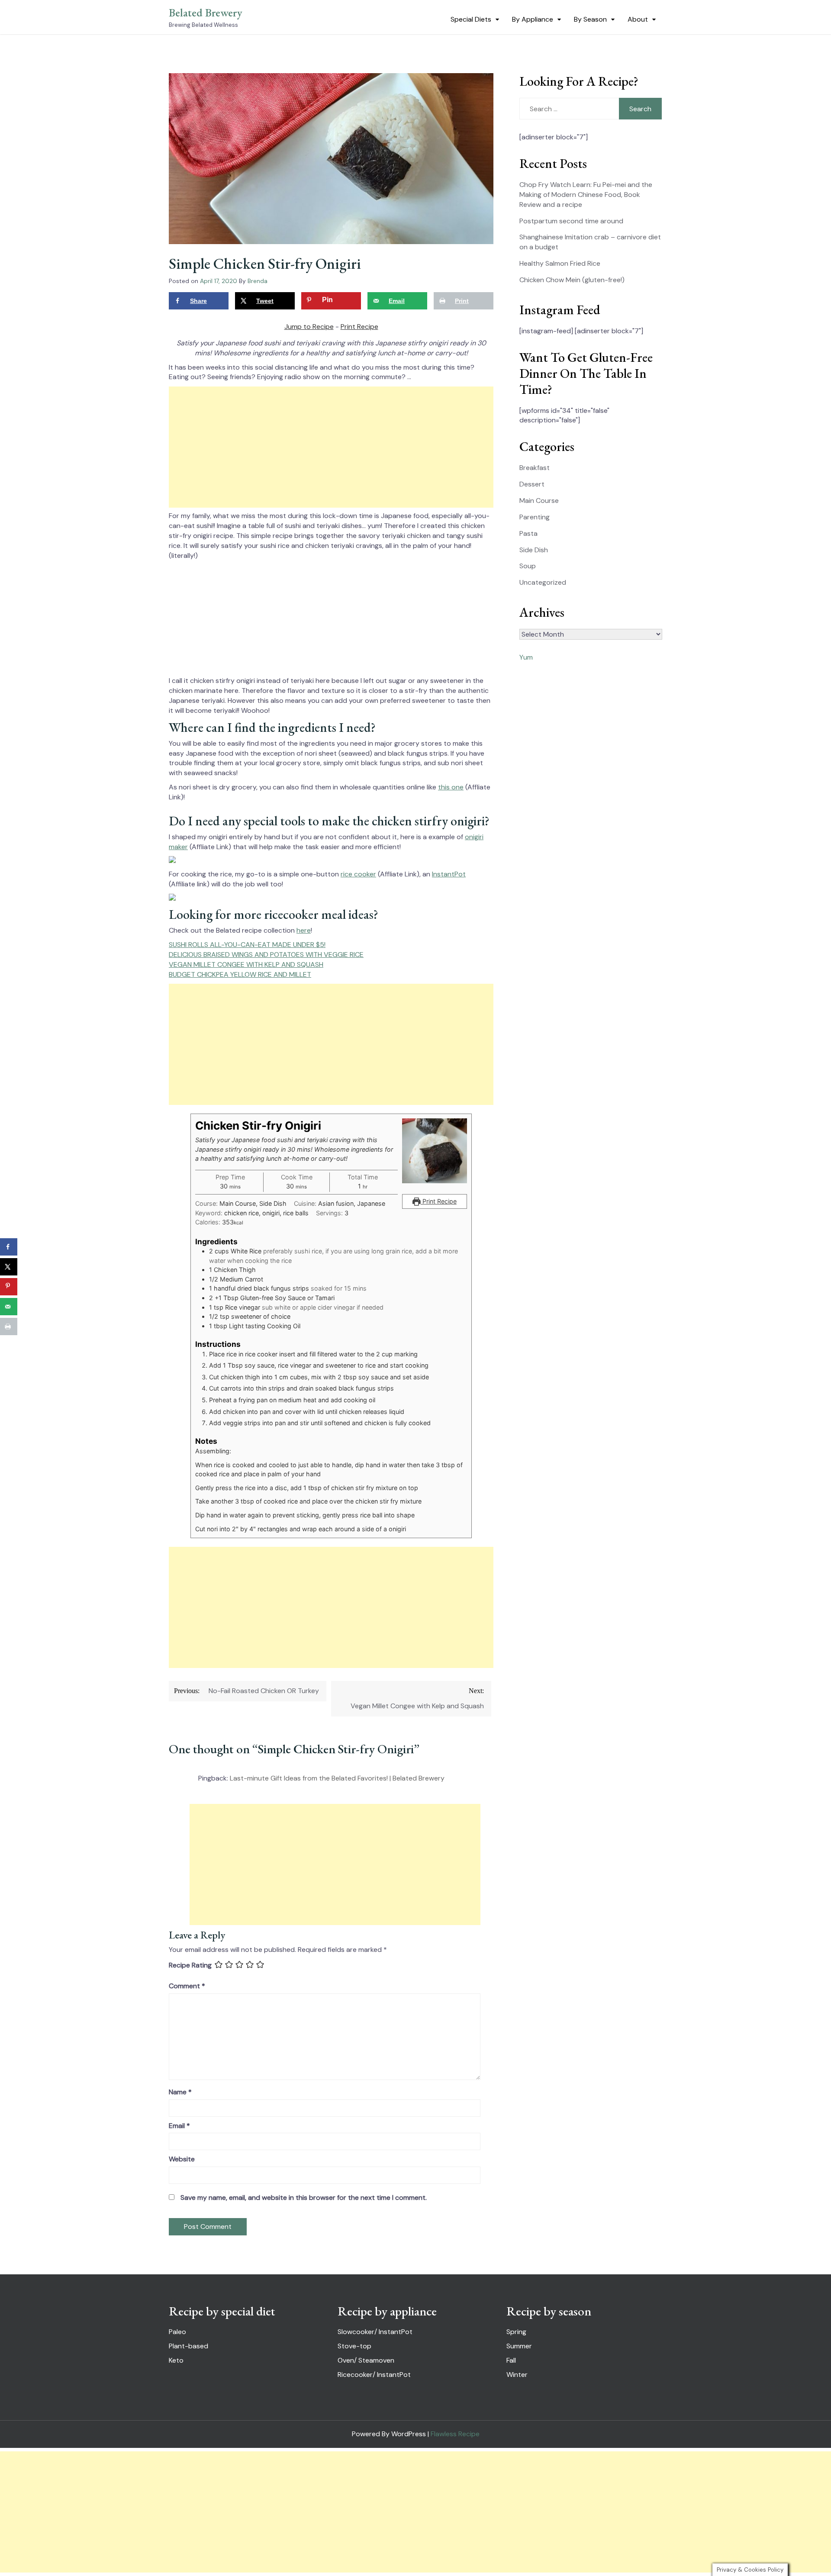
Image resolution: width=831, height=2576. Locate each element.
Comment (187, 1986)
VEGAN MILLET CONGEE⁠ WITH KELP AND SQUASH (246, 964)
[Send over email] (9, 1307)
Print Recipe (359, 327)
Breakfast (535, 468)
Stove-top (354, 2346)
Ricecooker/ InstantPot (374, 2375)
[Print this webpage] (9, 1327)
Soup (528, 566)
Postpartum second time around (571, 221)
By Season (590, 19)
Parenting (535, 517)
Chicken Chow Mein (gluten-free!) (572, 280)
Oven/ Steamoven (366, 2360)
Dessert (532, 484)
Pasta (528, 533)
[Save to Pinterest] (9, 1287)
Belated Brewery (206, 13)
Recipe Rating (190, 1965)
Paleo (177, 2332)
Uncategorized (543, 582)
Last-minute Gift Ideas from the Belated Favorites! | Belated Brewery (337, 1778)
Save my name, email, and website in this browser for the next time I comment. (304, 2198)
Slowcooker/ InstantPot (375, 2332)
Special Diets (471, 19)
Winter (517, 2375)
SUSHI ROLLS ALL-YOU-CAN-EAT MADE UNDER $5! (247, 945)
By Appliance (533, 19)
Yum (526, 657)
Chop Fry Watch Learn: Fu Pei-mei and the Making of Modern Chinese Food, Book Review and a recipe (586, 195)
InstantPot (449, 874)
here (304, 930)
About (638, 19)
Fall (511, 2360)
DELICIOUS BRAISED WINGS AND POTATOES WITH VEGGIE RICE (266, 955)
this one (451, 787)
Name (180, 2092)
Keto (176, 2360)
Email (179, 2126)
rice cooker (358, 874)
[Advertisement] (331, 447)
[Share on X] (9, 1267)
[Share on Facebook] (9, 1247)
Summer (519, 2346)
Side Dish (534, 550)
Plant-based (188, 2346)
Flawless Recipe (455, 2434)
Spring (516, 2332)
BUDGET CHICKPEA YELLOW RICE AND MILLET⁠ (240, 974)
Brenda (258, 281)
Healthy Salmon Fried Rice (560, 263)
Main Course (539, 501)
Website (182, 2159)
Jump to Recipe (309, 327)
